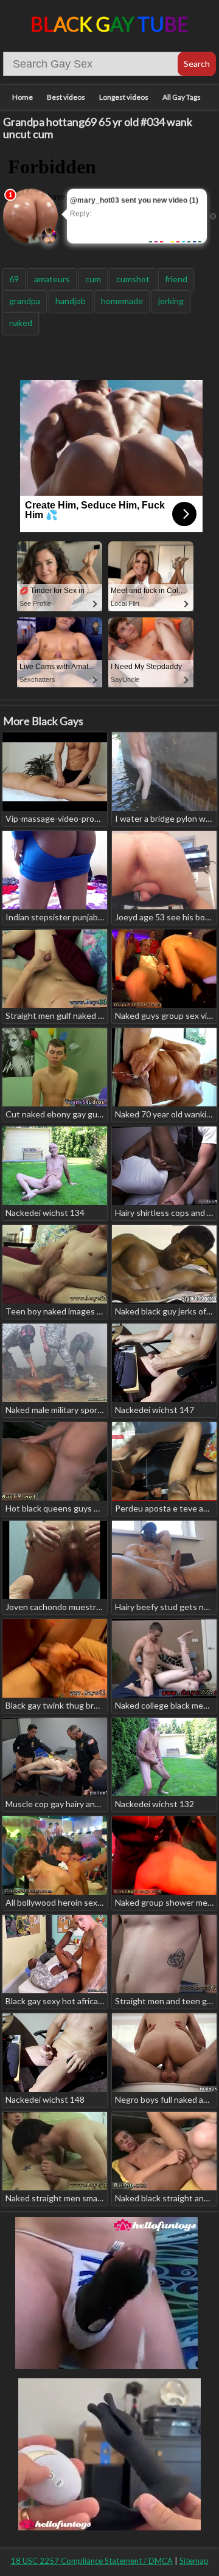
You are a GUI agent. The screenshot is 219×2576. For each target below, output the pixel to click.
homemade (122, 301)
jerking (171, 301)
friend (176, 279)
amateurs (52, 279)
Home (23, 97)
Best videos (66, 97)
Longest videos (124, 97)
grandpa (25, 301)
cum (93, 279)
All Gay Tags (182, 97)
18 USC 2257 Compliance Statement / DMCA (92, 2561)
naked (21, 323)
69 (14, 279)
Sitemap (194, 2561)
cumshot (133, 279)
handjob (71, 301)
